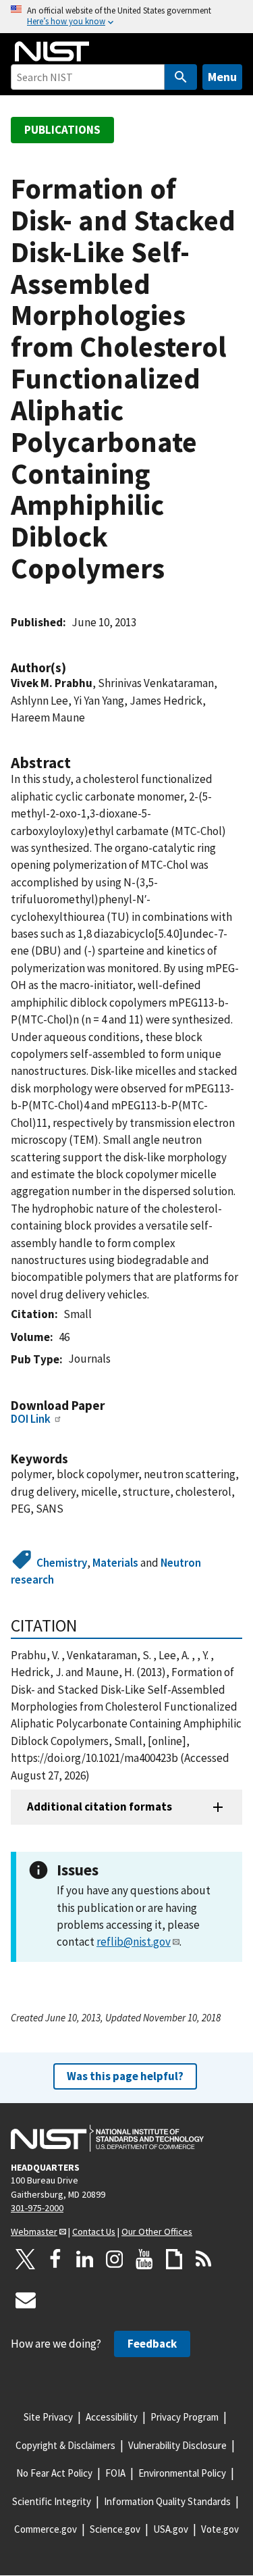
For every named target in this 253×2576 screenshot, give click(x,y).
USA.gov (171, 2529)
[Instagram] (115, 2259)
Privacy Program (185, 2417)
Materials (115, 1563)
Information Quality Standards (167, 2501)
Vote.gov (220, 2529)
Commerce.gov (46, 2529)
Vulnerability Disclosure (177, 2445)
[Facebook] (55, 2259)
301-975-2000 (37, 2208)
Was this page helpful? (125, 2076)
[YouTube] (144, 2259)
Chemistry (62, 1563)
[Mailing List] (26, 2300)
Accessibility (112, 2417)
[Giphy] (174, 2259)
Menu (222, 77)
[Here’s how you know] (126, 17)
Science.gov (115, 2529)
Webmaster (34, 2231)
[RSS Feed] (204, 2259)
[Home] (52, 51)
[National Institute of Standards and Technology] (107, 2138)
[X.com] (26, 2259)
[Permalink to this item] (73, 668)
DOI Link (31, 1419)
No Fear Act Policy (54, 2473)
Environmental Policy (182, 2473)
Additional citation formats (100, 1807)
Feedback (152, 2344)
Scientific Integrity (52, 2501)
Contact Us (94, 2231)
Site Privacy (48, 2417)
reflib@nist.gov (134, 1942)
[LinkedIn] (85, 2259)
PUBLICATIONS (62, 130)
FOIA (115, 2473)
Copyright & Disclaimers (65, 2445)
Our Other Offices (157, 2231)
